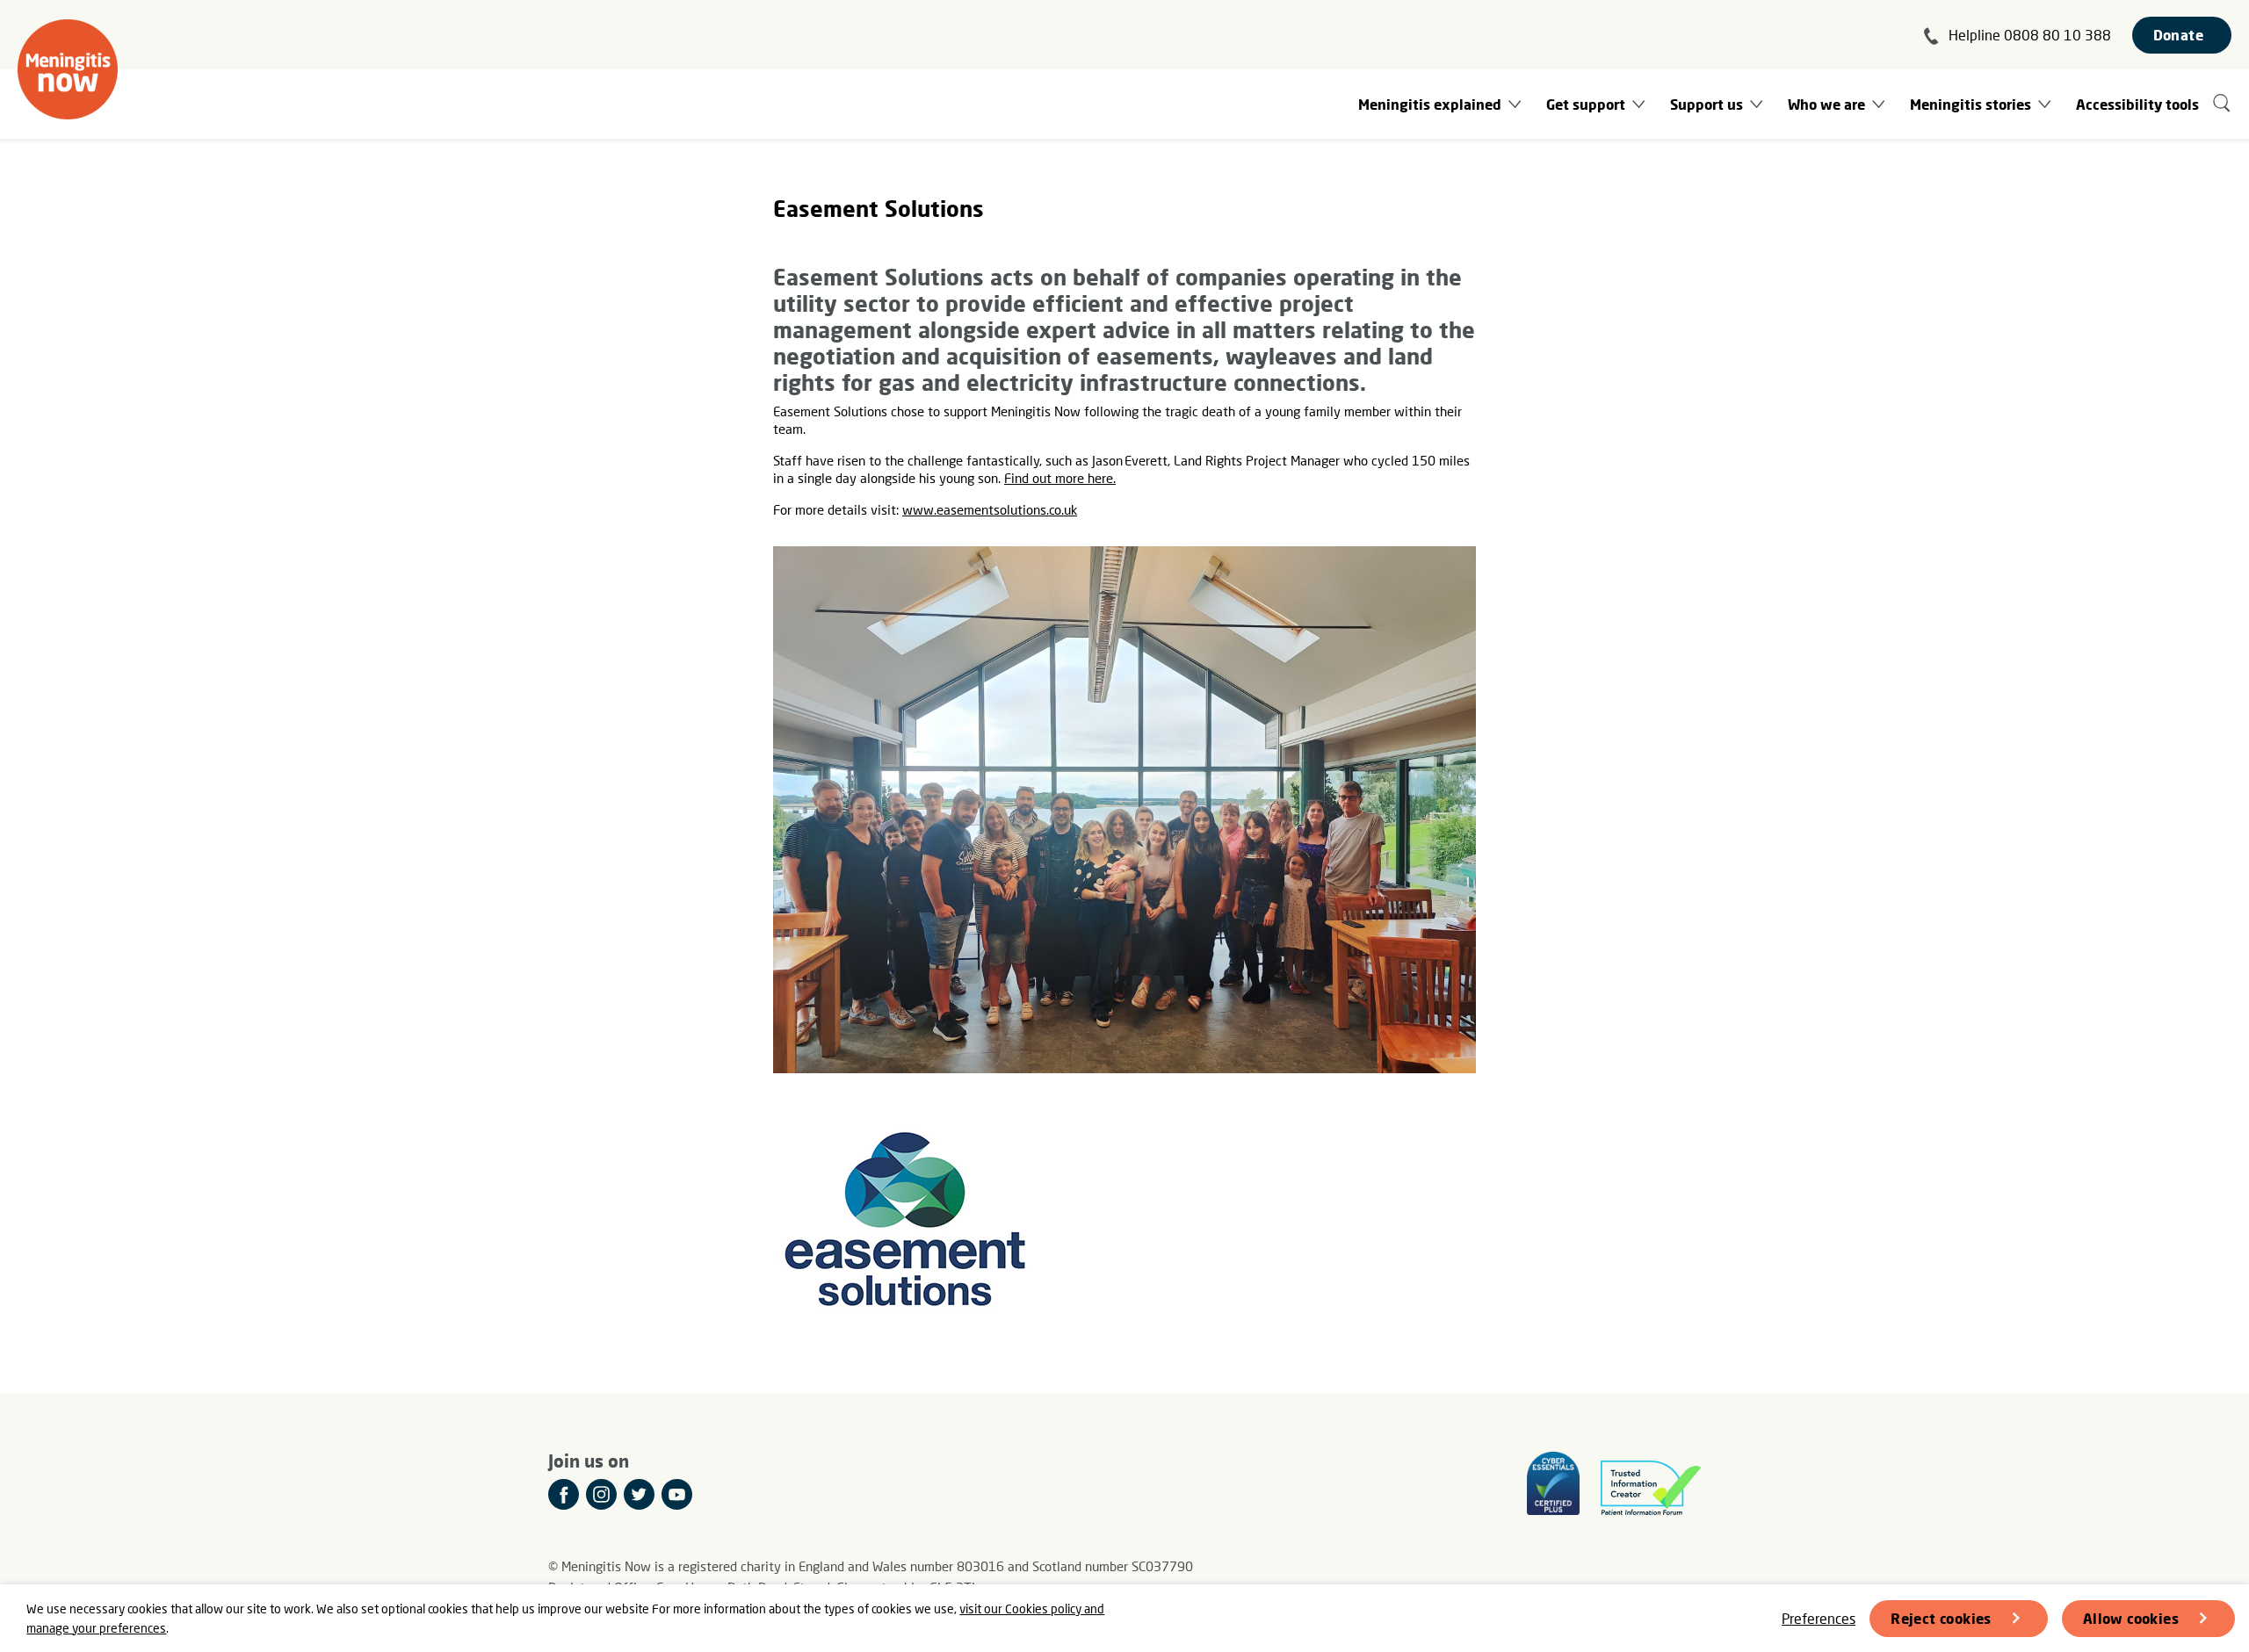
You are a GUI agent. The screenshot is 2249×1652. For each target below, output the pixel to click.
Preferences (1819, 1618)
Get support (1586, 104)
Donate (2178, 35)
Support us (1707, 104)
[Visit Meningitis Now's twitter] (639, 1494)
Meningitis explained (1430, 104)
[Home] (68, 69)
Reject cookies (1941, 1618)
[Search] (2222, 104)
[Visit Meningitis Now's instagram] (601, 1494)
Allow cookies (2131, 1618)
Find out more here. (1060, 478)
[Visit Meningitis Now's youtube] (677, 1494)
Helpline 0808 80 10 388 (2030, 35)
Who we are (1826, 104)
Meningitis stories (1971, 104)
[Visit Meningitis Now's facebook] (564, 1494)
